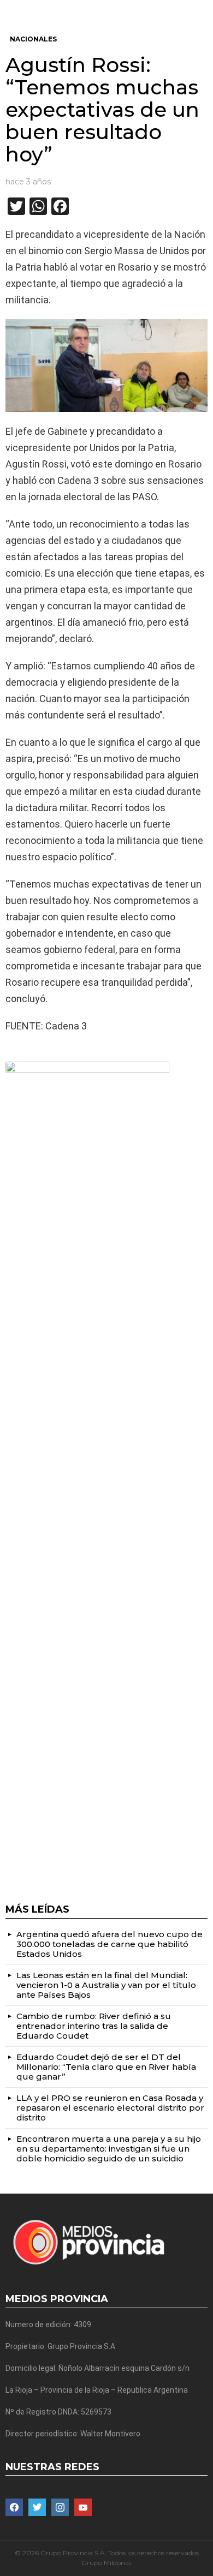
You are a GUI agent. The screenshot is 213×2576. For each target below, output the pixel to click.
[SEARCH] (203, 9)
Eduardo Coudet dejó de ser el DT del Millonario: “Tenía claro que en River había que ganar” (106, 2067)
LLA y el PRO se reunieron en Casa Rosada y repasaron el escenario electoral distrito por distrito (110, 2108)
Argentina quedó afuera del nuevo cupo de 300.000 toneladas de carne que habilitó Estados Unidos (110, 1944)
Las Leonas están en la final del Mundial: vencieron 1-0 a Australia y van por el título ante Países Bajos (106, 1985)
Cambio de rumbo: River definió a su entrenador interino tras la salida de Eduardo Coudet (94, 2026)
